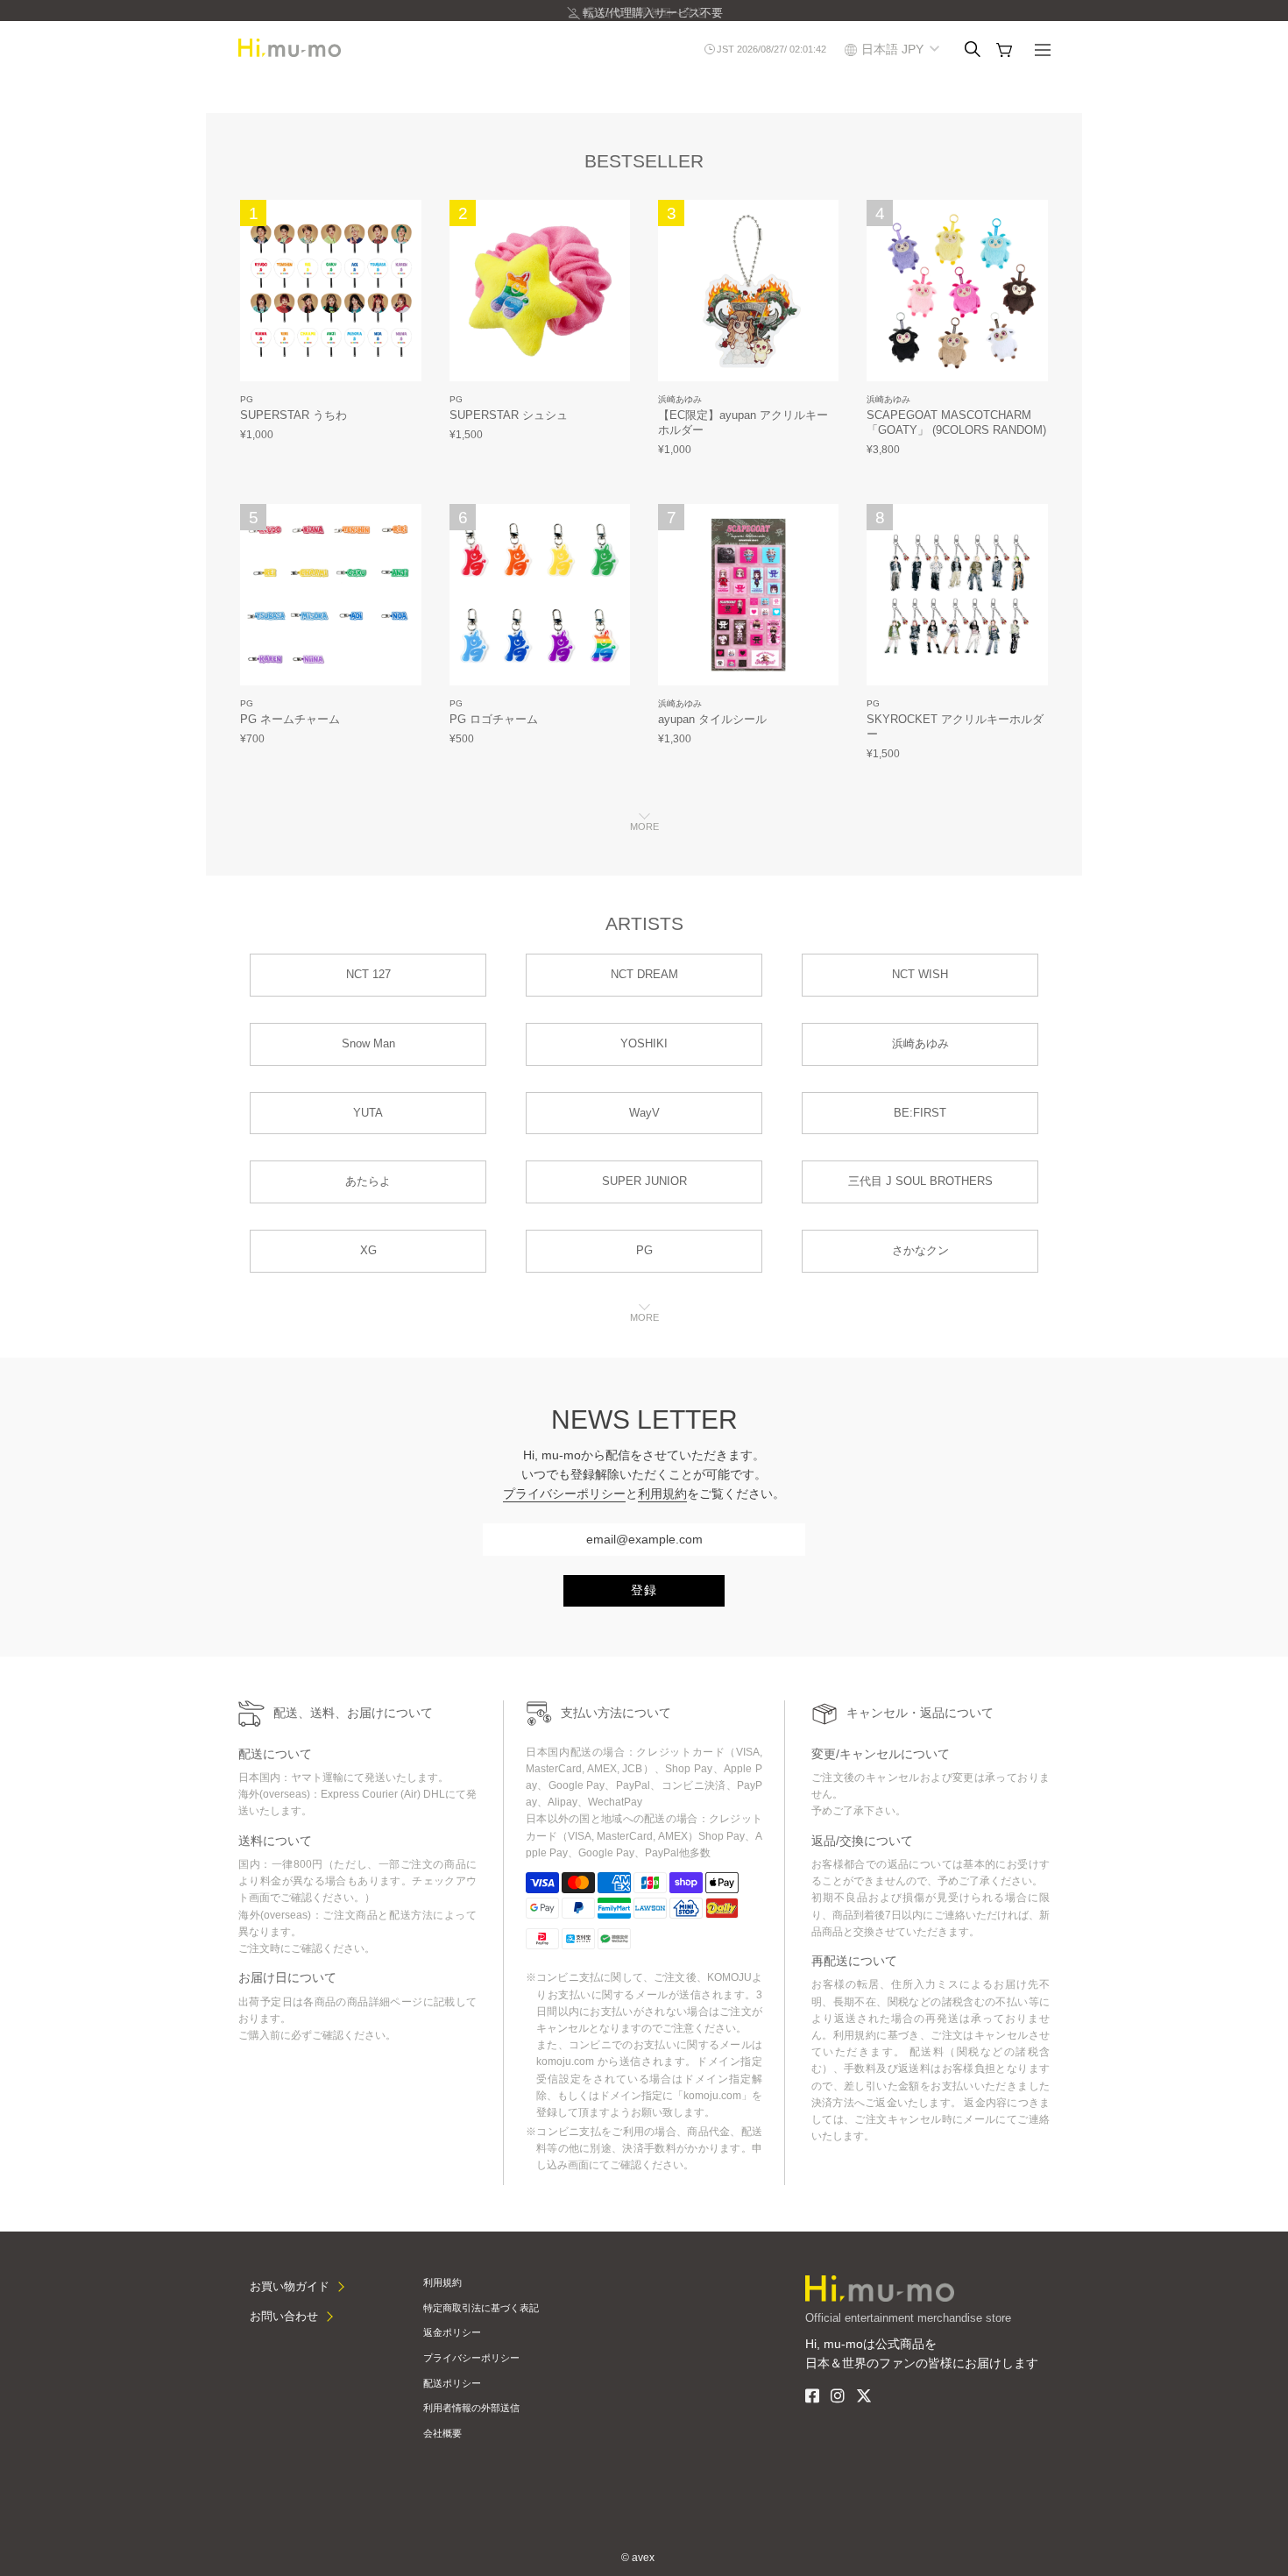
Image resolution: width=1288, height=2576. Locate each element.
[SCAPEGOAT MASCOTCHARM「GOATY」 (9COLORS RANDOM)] (957, 291)
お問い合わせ (284, 2316)
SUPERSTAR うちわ (294, 415)
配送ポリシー (452, 2383)
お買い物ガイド (290, 2286)
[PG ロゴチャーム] (540, 595)
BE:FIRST (920, 1113)
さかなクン (920, 1250)
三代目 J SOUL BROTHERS (920, 1181)
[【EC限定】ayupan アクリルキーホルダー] (749, 291)
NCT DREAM (644, 974)
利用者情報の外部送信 (471, 2408)
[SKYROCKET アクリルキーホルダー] (957, 595)
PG (247, 399)
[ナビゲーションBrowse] (1043, 52)
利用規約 (662, 1494)
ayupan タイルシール (712, 719)
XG (368, 1250)
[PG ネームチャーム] (331, 595)
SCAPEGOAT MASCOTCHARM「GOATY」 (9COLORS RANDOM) (956, 422)
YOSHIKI (644, 1043)
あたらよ (368, 1181)
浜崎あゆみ (680, 399)
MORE (644, 827)
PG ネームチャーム (290, 719)
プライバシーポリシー (564, 1494)
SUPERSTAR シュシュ (509, 415)
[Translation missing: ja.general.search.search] (973, 49)
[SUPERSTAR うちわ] (331, 291)
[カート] (1004, 50)
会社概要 (442, 2433)
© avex (638, 2558)
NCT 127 (368, 974)
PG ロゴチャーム (494, 719)
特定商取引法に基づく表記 (481, 2308)
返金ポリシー (452, 2332)
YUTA (368, 1113)
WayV (644, 1113)
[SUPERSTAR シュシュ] (540, 291)
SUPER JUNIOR (644, 1181)
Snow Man (368, 1043)
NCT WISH (920, 974)
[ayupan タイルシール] (749, 595)
